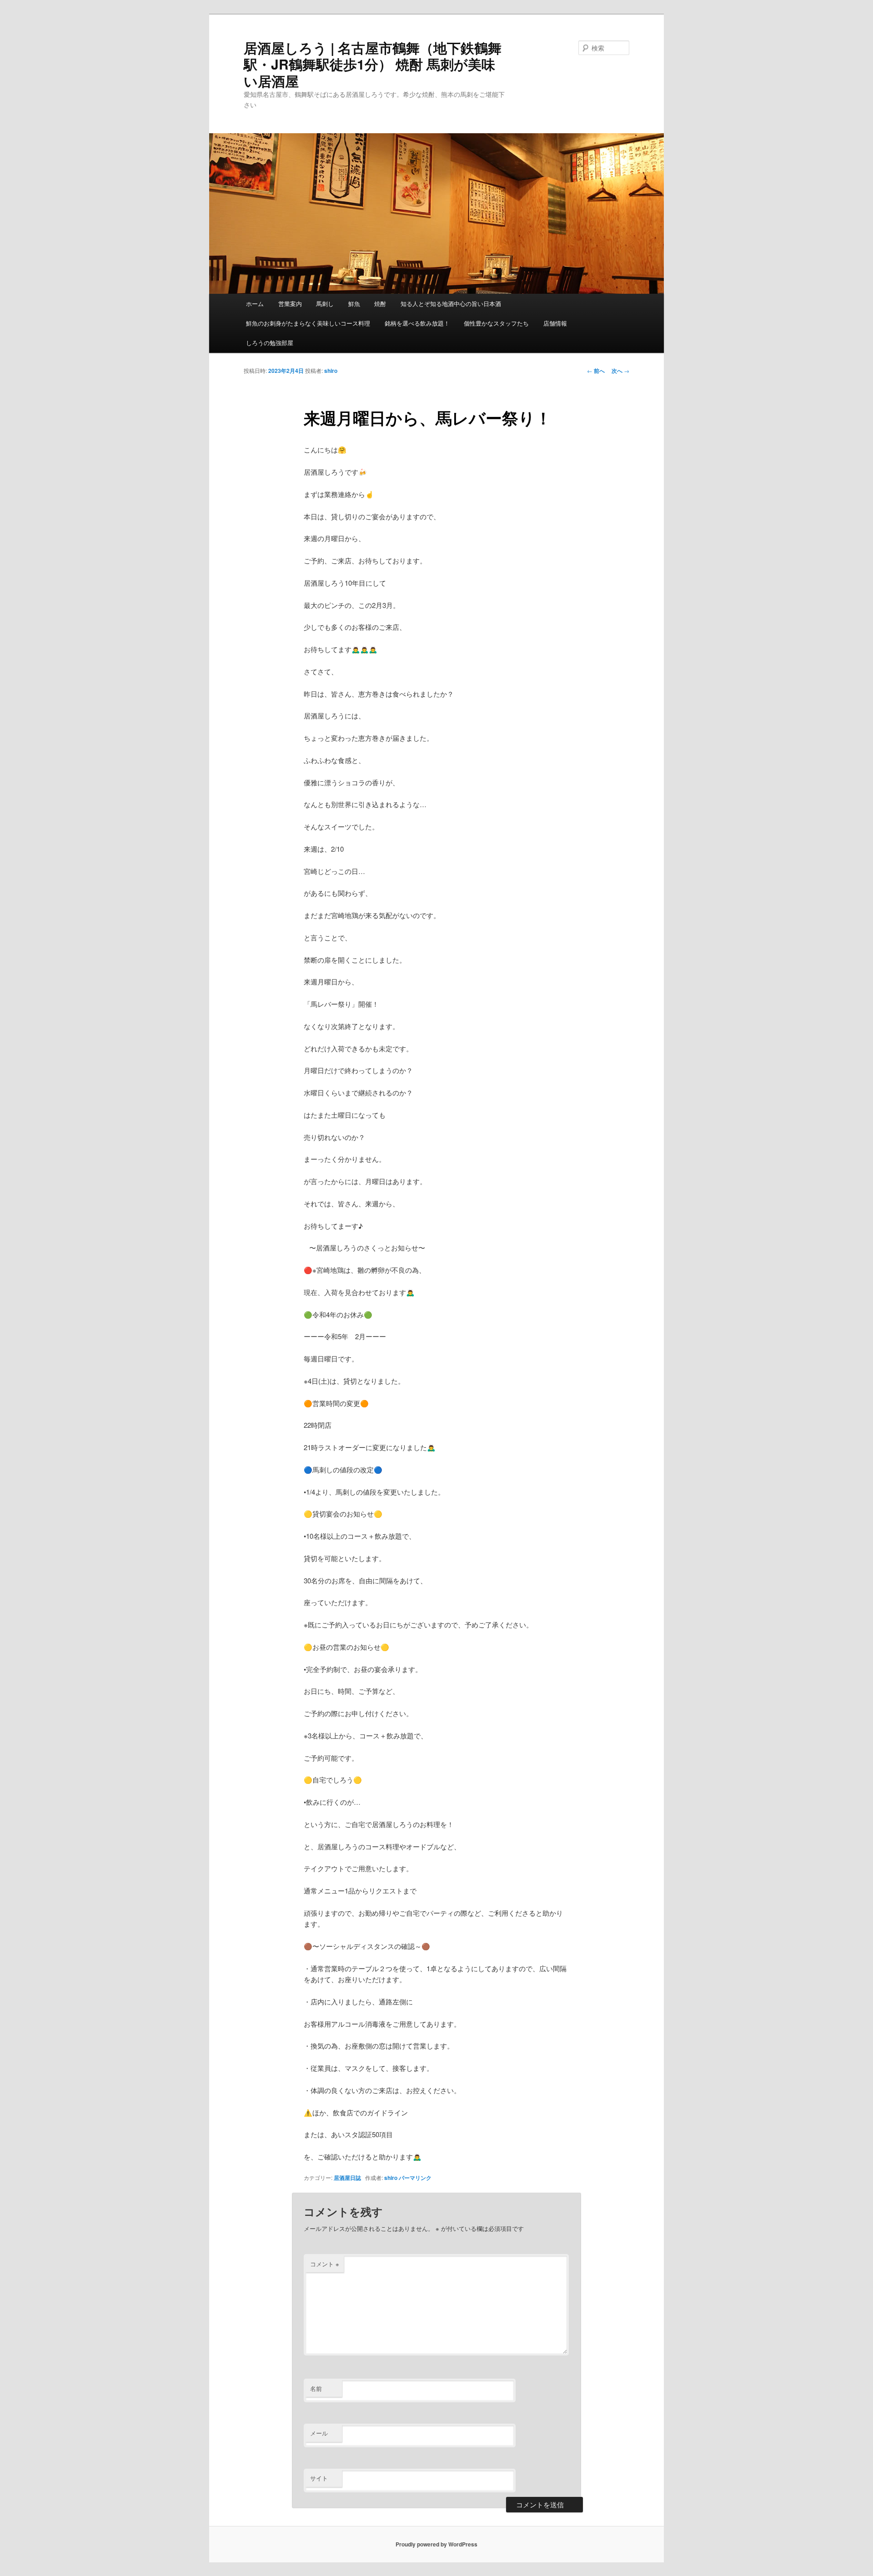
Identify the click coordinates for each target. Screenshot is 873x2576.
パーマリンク (415, 2178)
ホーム (255, 304)
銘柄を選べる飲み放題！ (417, 323)
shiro (331, 371)
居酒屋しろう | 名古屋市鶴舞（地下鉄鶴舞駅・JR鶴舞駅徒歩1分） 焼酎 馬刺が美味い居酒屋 (373, 64)
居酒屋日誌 (347, 2178)
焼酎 (380, 304)
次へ (620, 371)
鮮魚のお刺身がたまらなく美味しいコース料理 (308, 323)
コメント (325, 2264)
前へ (596, 371)
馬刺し (325, 304)
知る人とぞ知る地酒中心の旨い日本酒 (451, 304)
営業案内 (290, 304)
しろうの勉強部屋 (270, 343)
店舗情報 (555, 323)
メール (319, 2433)
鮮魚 (354, 304)
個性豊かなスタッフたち (496, 323)
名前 (316, 2388)
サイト (319, 2478)
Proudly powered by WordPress (436, 2544)
